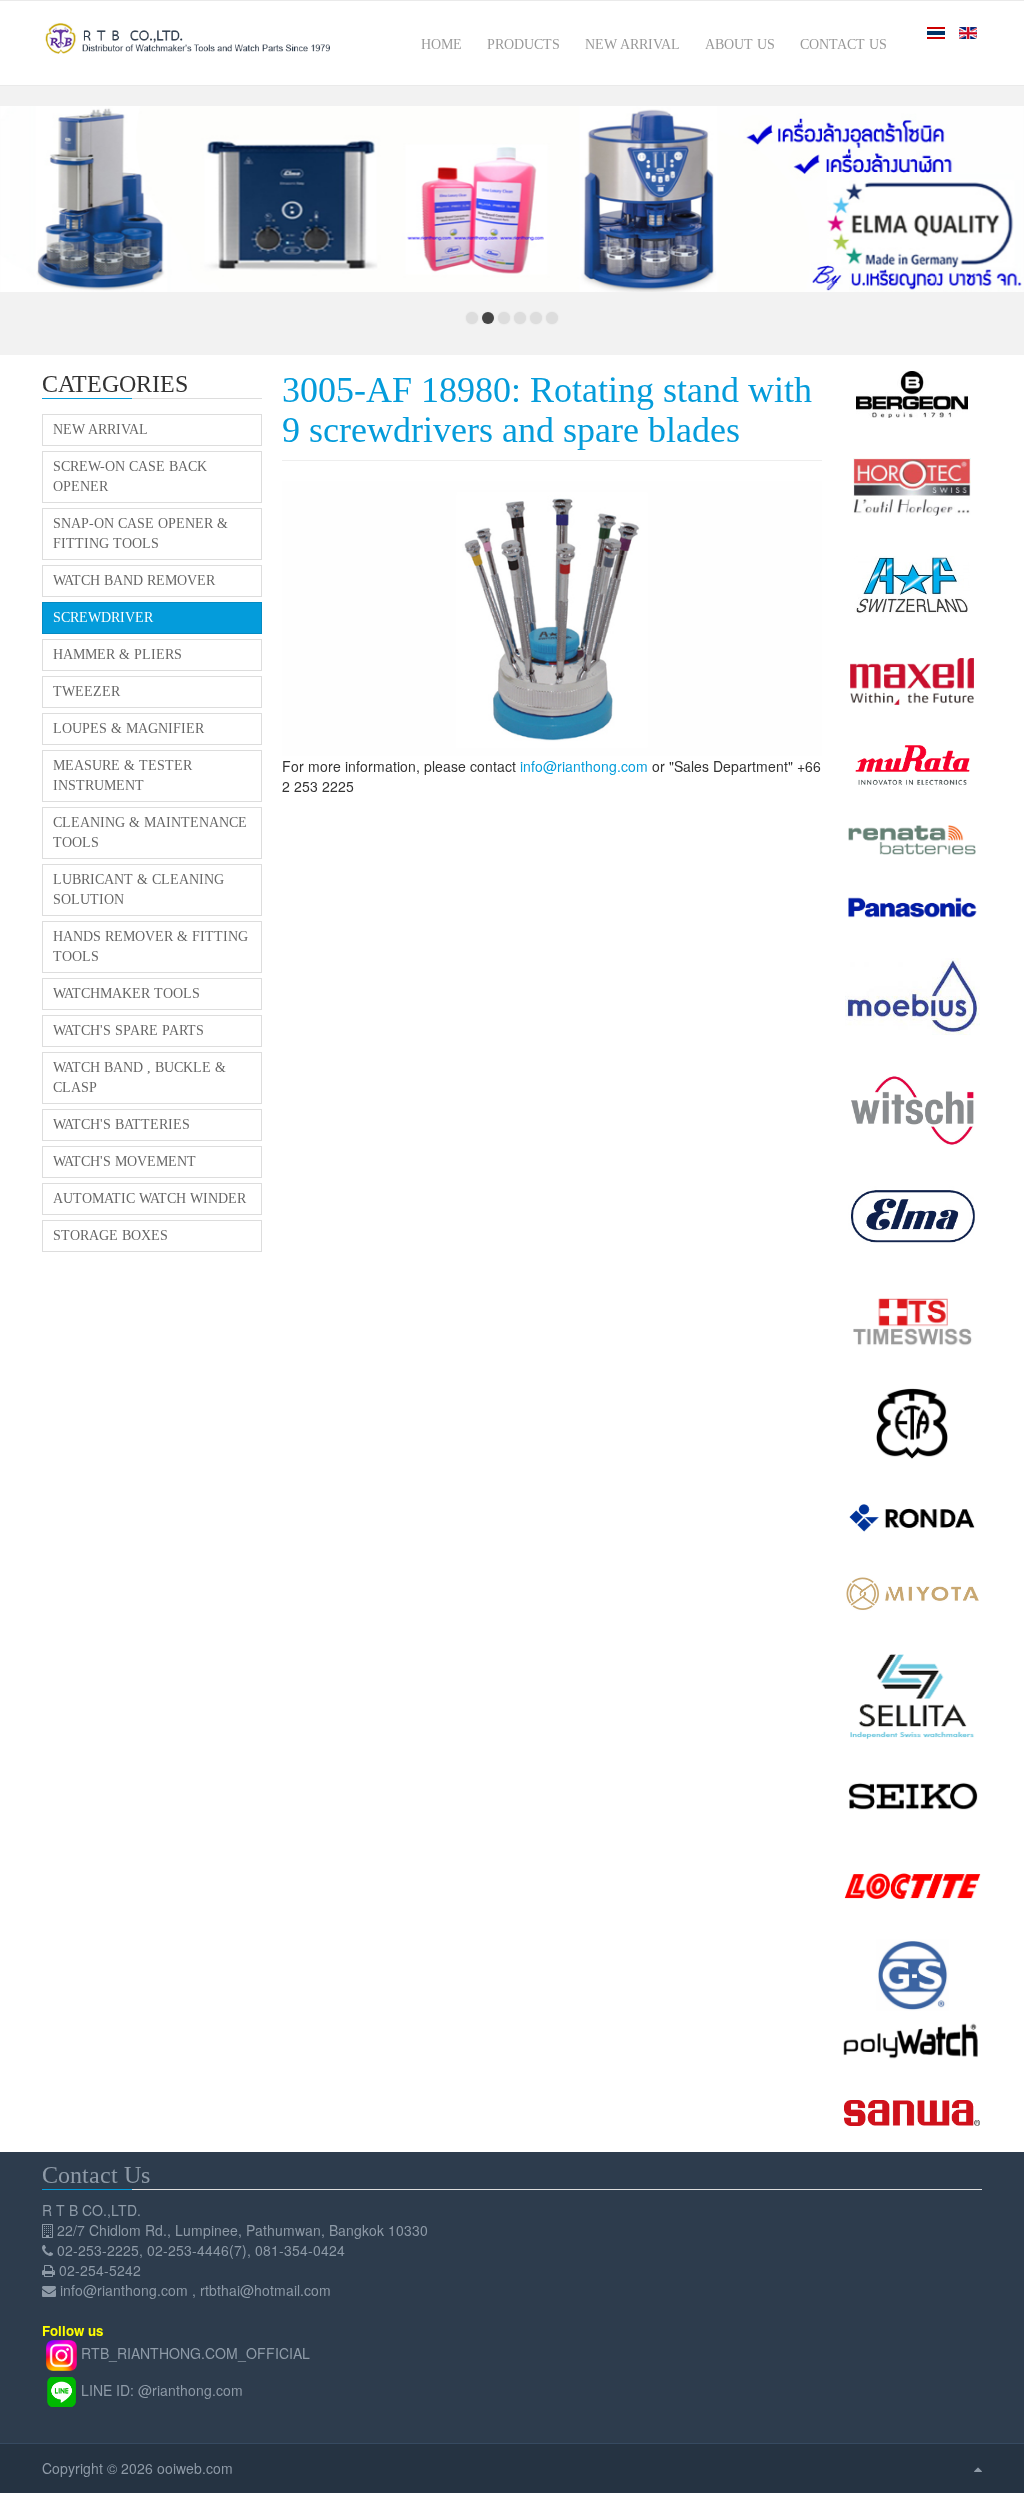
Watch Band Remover (134, 580)
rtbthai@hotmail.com (265, 2290)
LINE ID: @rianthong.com (162, 2390)
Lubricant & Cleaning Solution (138, 889)
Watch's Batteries (121, 1124)
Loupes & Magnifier (128, 728)
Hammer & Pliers (117, 654)
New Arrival (100, 429)
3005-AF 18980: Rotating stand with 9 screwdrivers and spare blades (547, 410)
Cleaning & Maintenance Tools (150, 832)
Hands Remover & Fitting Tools (150, 946)
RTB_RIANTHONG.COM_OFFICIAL (195, 2353)
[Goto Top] (978, 2468)
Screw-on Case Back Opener (130, 476)
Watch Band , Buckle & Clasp (139, 1077)
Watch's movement (124, 1161)
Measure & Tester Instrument (122, 775)
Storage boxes (110, 1235)
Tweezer (86, 691)
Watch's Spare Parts (128, 1030)
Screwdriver (103, 617)
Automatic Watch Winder (149, 1198)
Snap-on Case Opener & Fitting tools (140, 533)
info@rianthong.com (584, 766)
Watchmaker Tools (126, 993)
